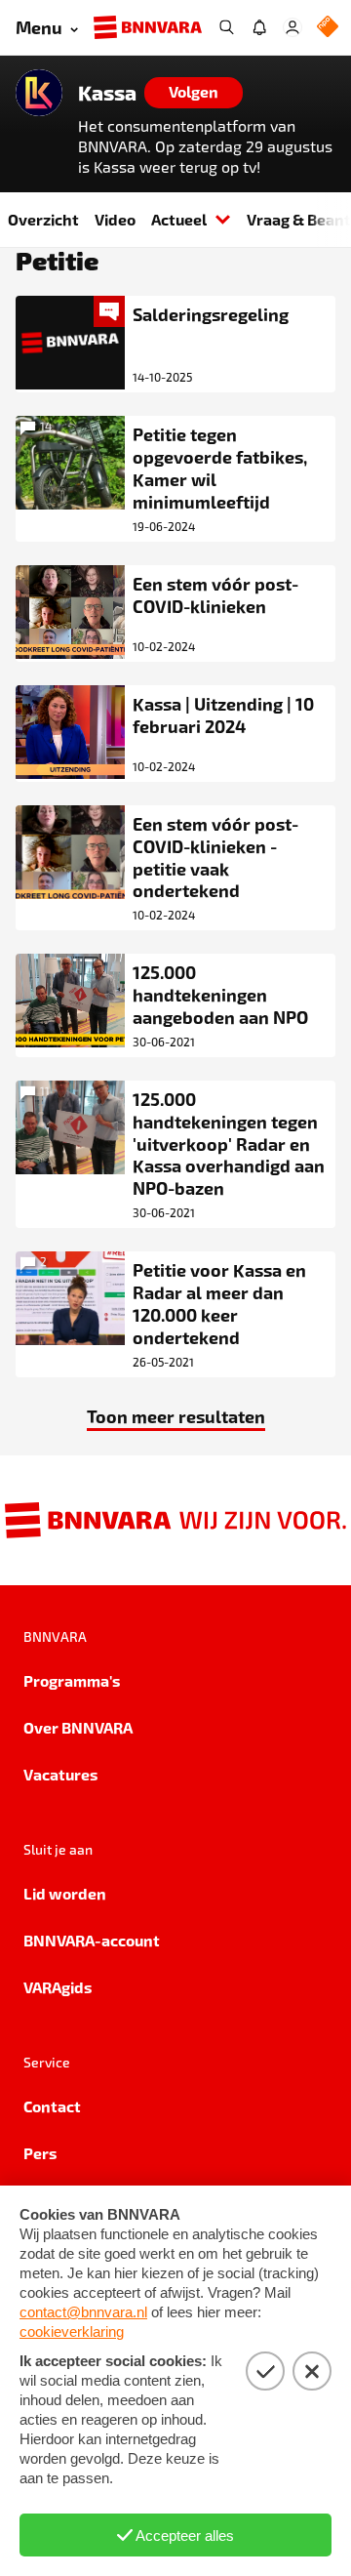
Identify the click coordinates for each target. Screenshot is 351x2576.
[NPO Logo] (328, 28)
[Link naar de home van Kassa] (39, 93)
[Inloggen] (292, 27)
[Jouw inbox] (259, 27)
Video (115, 219)
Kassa (107, 93)
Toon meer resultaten (176, 1416)
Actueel (179, 219)
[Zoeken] (226, 27)
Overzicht (43, 219)
